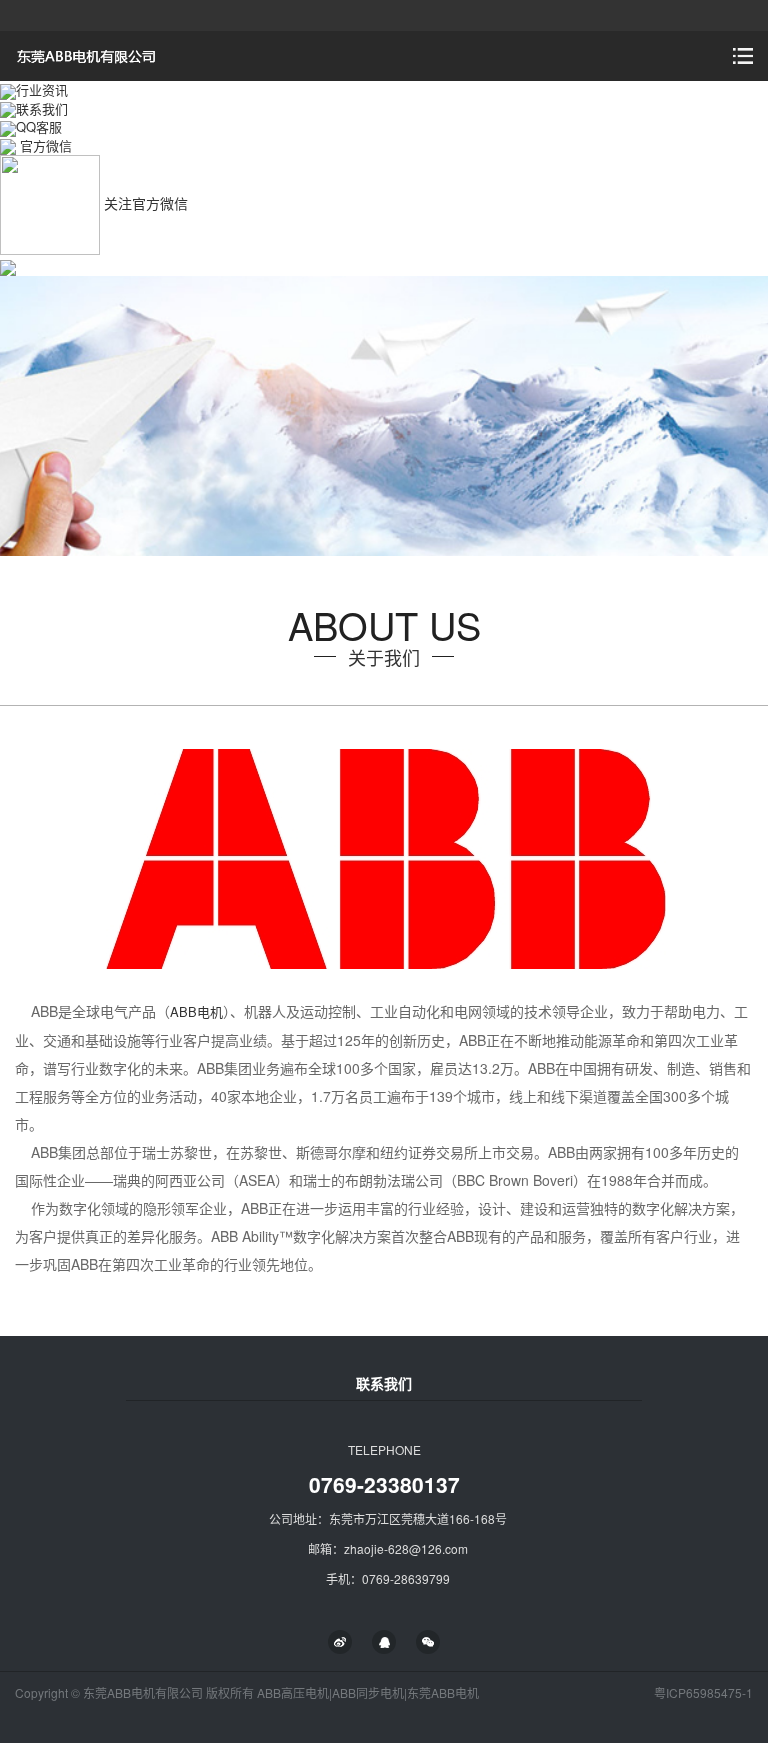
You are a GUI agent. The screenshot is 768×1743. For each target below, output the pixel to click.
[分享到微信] (428, 1642)
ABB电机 (196, 1011)
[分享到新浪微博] (340, 1642)
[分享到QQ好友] (384, 1642)
